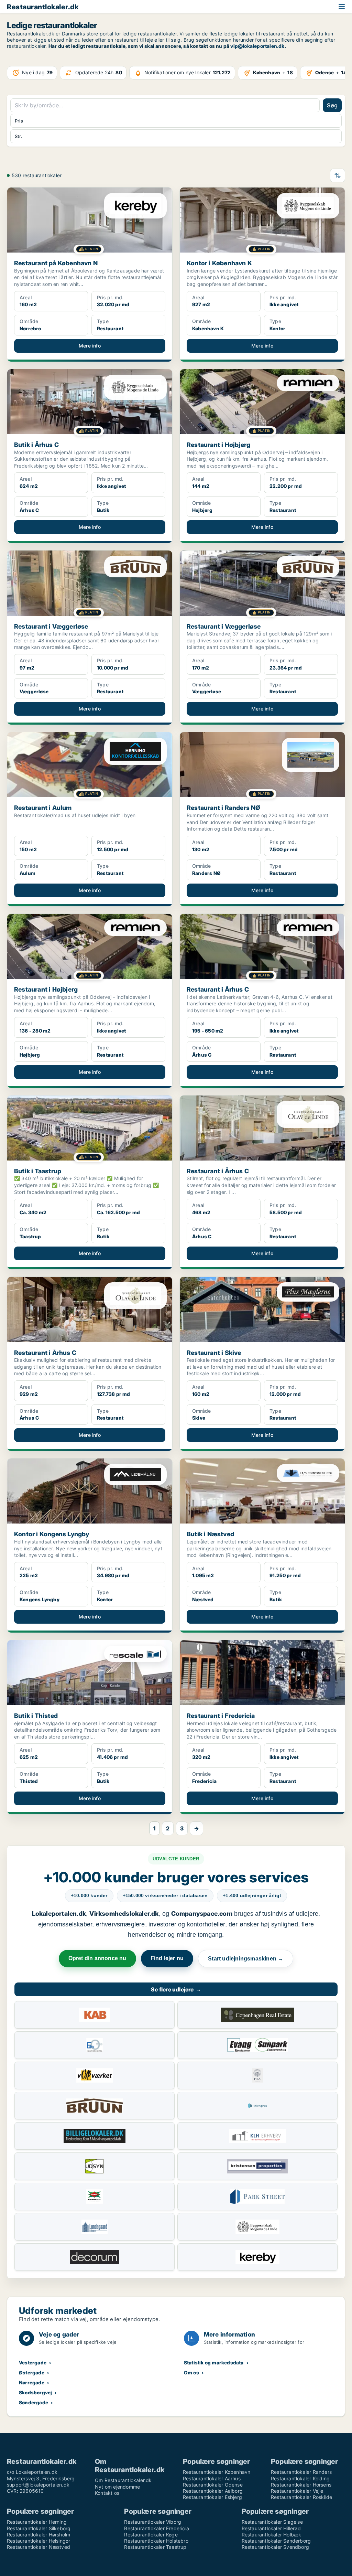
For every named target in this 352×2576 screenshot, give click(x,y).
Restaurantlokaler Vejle (297, 2491)
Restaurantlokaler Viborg (153, 2522)
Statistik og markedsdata (214, 2363)
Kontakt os (107, 2493)
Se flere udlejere (176, 1989)
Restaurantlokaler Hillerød (271, 2528)
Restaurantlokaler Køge (151, 2535)
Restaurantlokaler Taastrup (155, 2547)
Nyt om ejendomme (117, 2487)
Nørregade (32, 2382)
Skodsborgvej (35, 2392)
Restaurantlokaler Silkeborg (39, 2528)
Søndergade (34, 2402)
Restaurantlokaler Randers (301, 2472)
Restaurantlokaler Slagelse (272, 2522)
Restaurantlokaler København (217, 2472)
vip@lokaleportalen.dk (257, 46)
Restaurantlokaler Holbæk (272, 2535)
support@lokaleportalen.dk (38, 2485)
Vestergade (33, 2363)
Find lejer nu (167, 1958)
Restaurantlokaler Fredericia (157, 2528)
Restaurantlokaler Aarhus (212, 2478)
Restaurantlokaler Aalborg (213, 2491)
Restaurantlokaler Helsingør (38, 2541)
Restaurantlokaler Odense (213, 2485)
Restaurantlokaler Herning (37, 2522)
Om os (191, 2372)
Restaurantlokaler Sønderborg (276, 2541)
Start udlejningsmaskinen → (246, 1959)
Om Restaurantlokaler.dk (123, 2480)
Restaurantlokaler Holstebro (156, 2541)
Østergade (32, 2372)
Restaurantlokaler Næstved (38, 2547)
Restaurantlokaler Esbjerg (212, 2497)
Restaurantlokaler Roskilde (301, 2497)
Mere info (90, 346)
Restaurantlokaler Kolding (300, 2478)
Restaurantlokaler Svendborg (275, 2547)
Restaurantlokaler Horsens (301, 2485)
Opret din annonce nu (97, 1958)
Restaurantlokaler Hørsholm (38, 2535)
